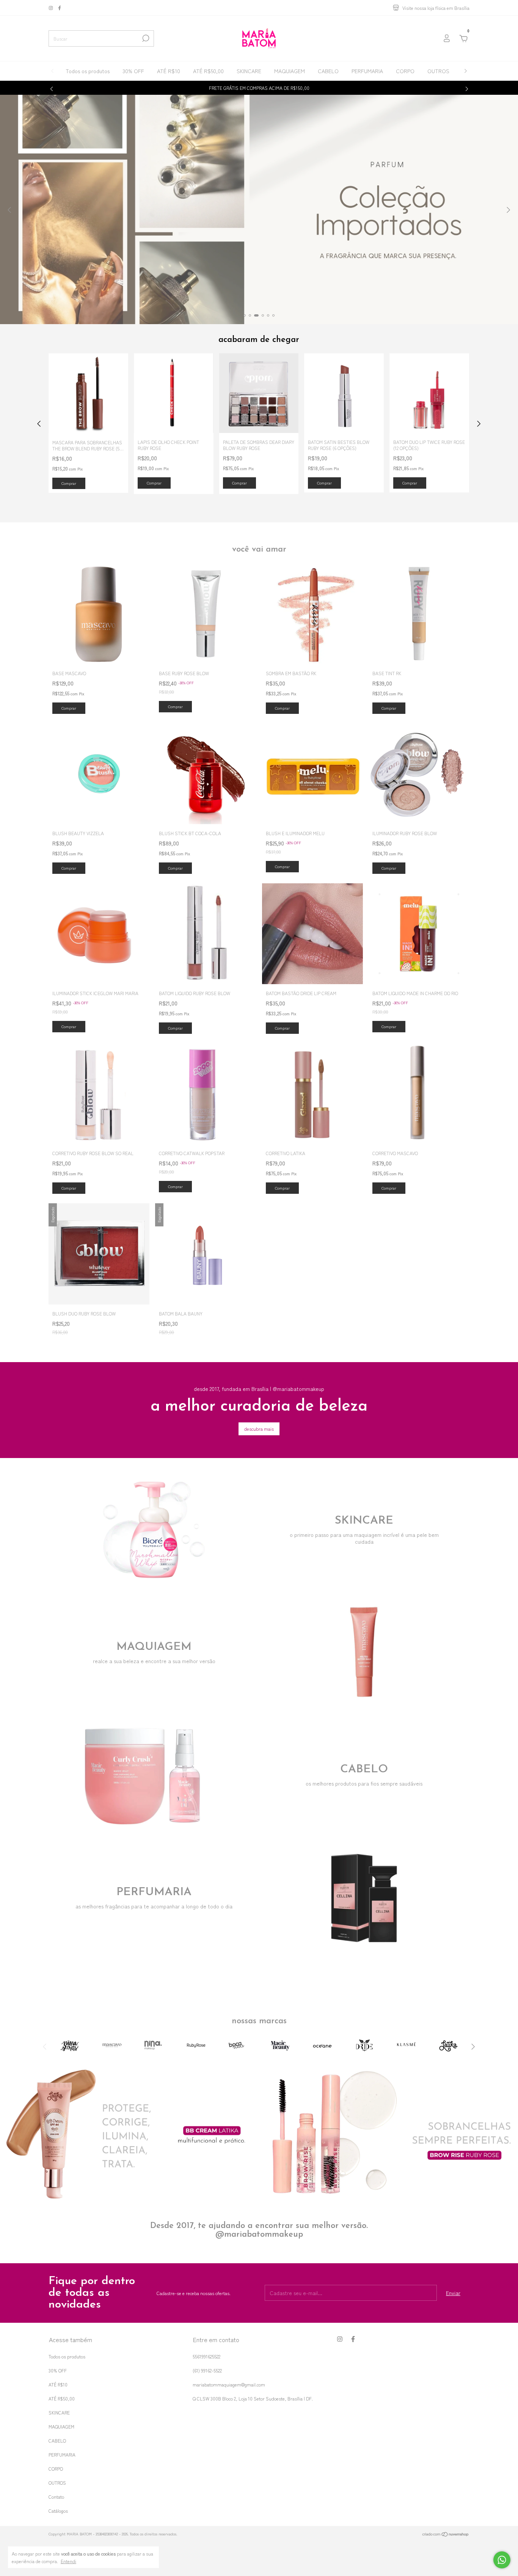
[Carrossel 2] (388, 2134)
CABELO (328, 71)
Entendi (68, 2561)
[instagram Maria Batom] (51, 8)
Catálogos (58, 2511)
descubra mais (259, 1429)
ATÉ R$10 (169, 71)
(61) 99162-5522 (207, 2370)
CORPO (405, 71)
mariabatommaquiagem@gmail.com (229, 2384)
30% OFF (133, 71)
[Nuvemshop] (446, 2535)
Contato (56, 2497)
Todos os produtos (88, 71)
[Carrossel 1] (129, 2134)
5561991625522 (206, 2356)
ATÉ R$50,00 (208, 71)
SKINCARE (249, 71)
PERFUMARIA (367, 71)
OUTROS (438, 71)
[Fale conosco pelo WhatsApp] (502, 2560)
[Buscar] (145, 38)
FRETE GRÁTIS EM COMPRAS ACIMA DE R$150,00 (259, 88)
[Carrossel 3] (259, 209)
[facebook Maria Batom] (60, 8)
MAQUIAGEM (290, 71)
